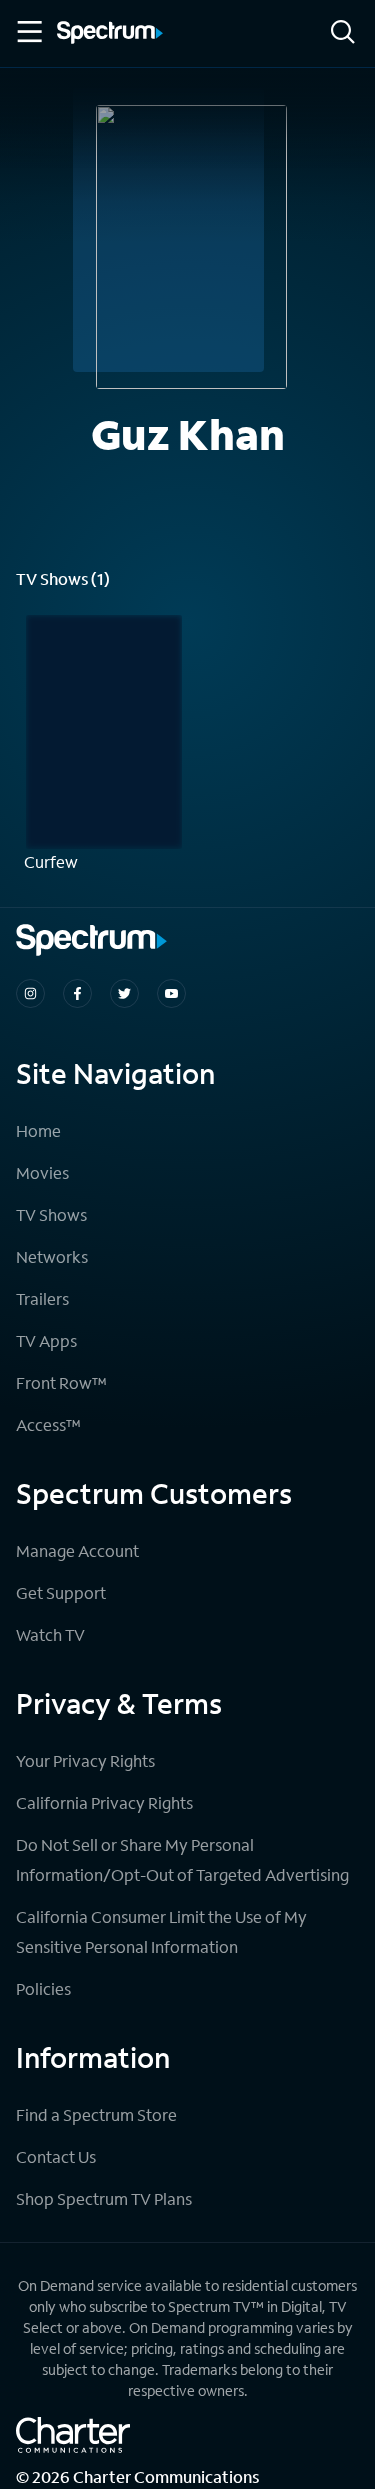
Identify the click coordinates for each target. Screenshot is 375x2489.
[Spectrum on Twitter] (124, 993)
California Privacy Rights (104, 1802)
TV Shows (51, 1214)
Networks (52, 1256)
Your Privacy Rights (85, 1760)
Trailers (42, 1298)
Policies (43, 1988)
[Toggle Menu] (28, 32)
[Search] (343, 33)
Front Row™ (61, 1382)
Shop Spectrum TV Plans (104, 2198)
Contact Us (56, 2156)
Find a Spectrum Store (96, 2114)
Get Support (61, 1592)
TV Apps (46, 1340)
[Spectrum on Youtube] (171, 993)
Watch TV (50, 1634)
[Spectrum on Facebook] (77, 993)
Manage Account (77, 1550)
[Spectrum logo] (110, 34)
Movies (42, 1172)
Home (38, 1130)
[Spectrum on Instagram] (30, 993)
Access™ (48, 1424)
